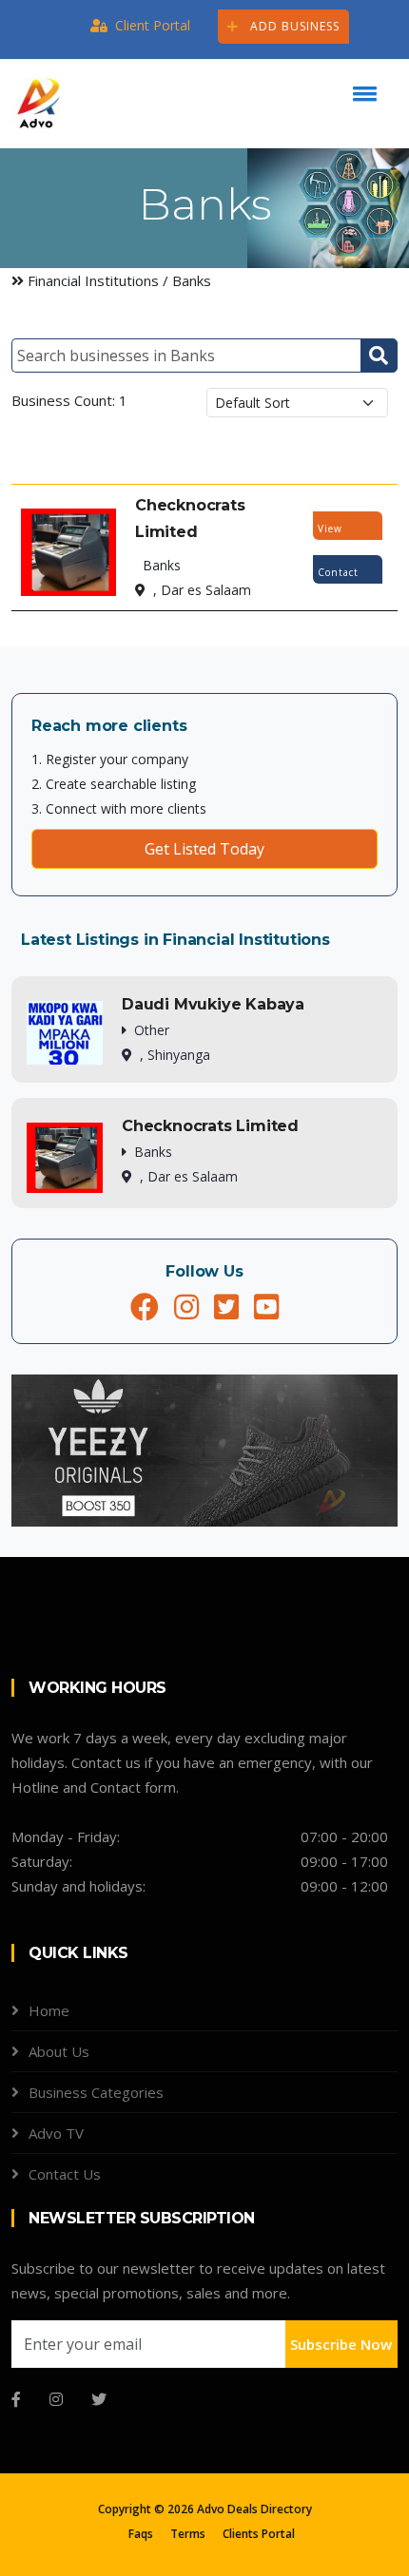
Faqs (141, 2534)
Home (49, 2010)
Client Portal (153, 25)
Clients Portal (259, 2534)
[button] (361, 93)
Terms (188, 2534)
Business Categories (96, 2092)
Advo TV (56, 2133)
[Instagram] (56, 2399)
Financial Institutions (95, 280)
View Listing (336, 531)
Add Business (293, 26)
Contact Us (65, 2174)
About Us (59, 2051)
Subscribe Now (341, 2344)
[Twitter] (99, 2399)
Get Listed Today (204, 849)
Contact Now (338, 575)
